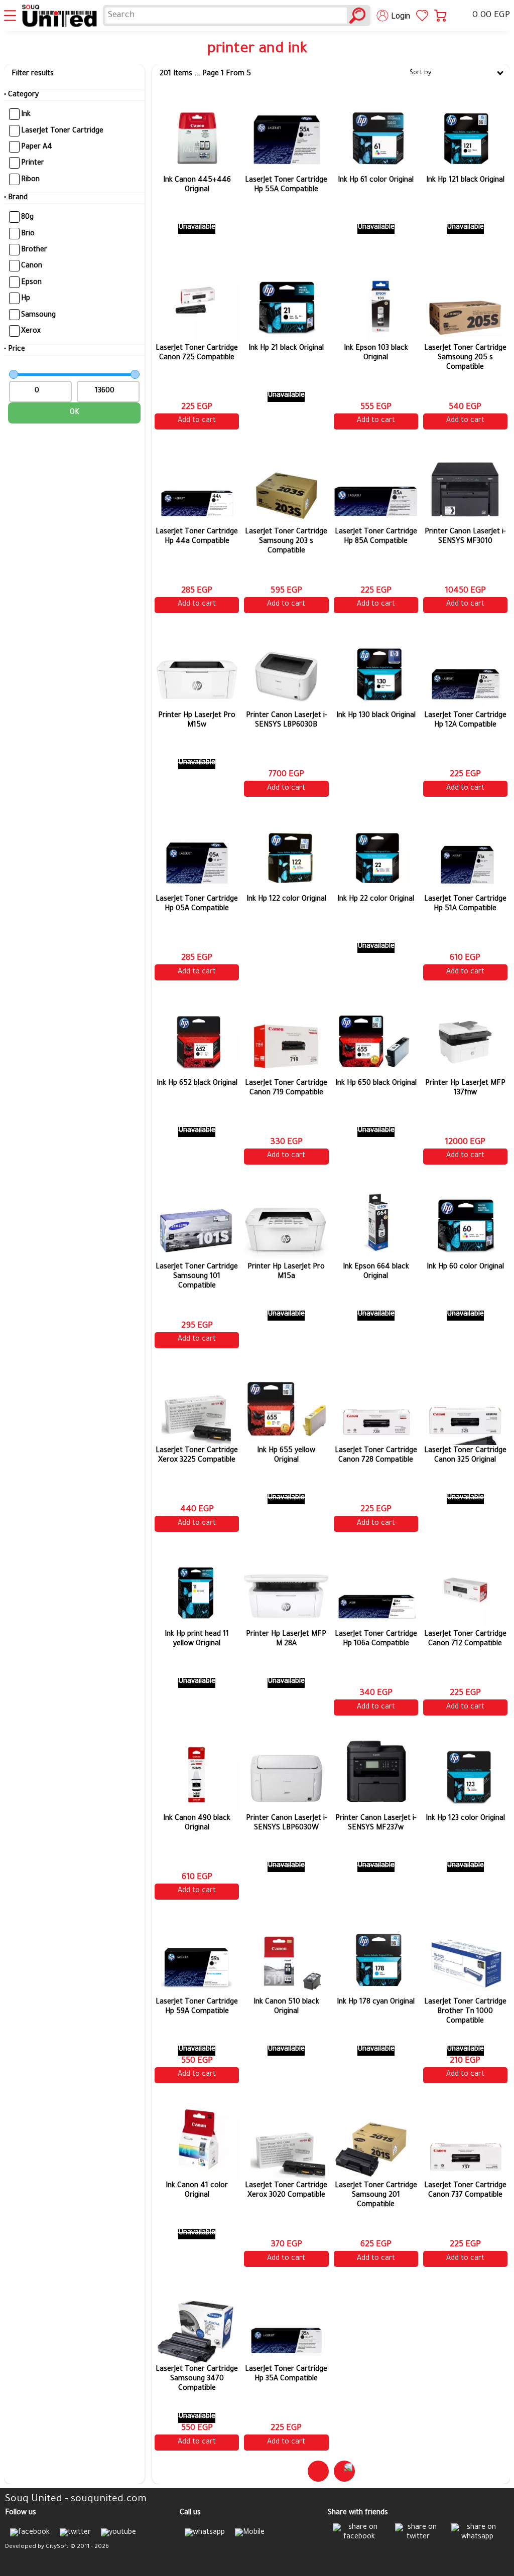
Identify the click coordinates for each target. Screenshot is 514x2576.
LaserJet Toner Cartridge (62, 131)
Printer (33, 164)
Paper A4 (37, 148)
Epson (31, 283)
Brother (34, 250)
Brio (28, 234)
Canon (32, 266)
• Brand (16, 198)
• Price (15, 350)
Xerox (31, 332)
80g (27, 218)
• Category (21, 95)
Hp (26, 299)
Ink (26, 115)
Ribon (30, 180)
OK (75, 413)
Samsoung (38, 315)
